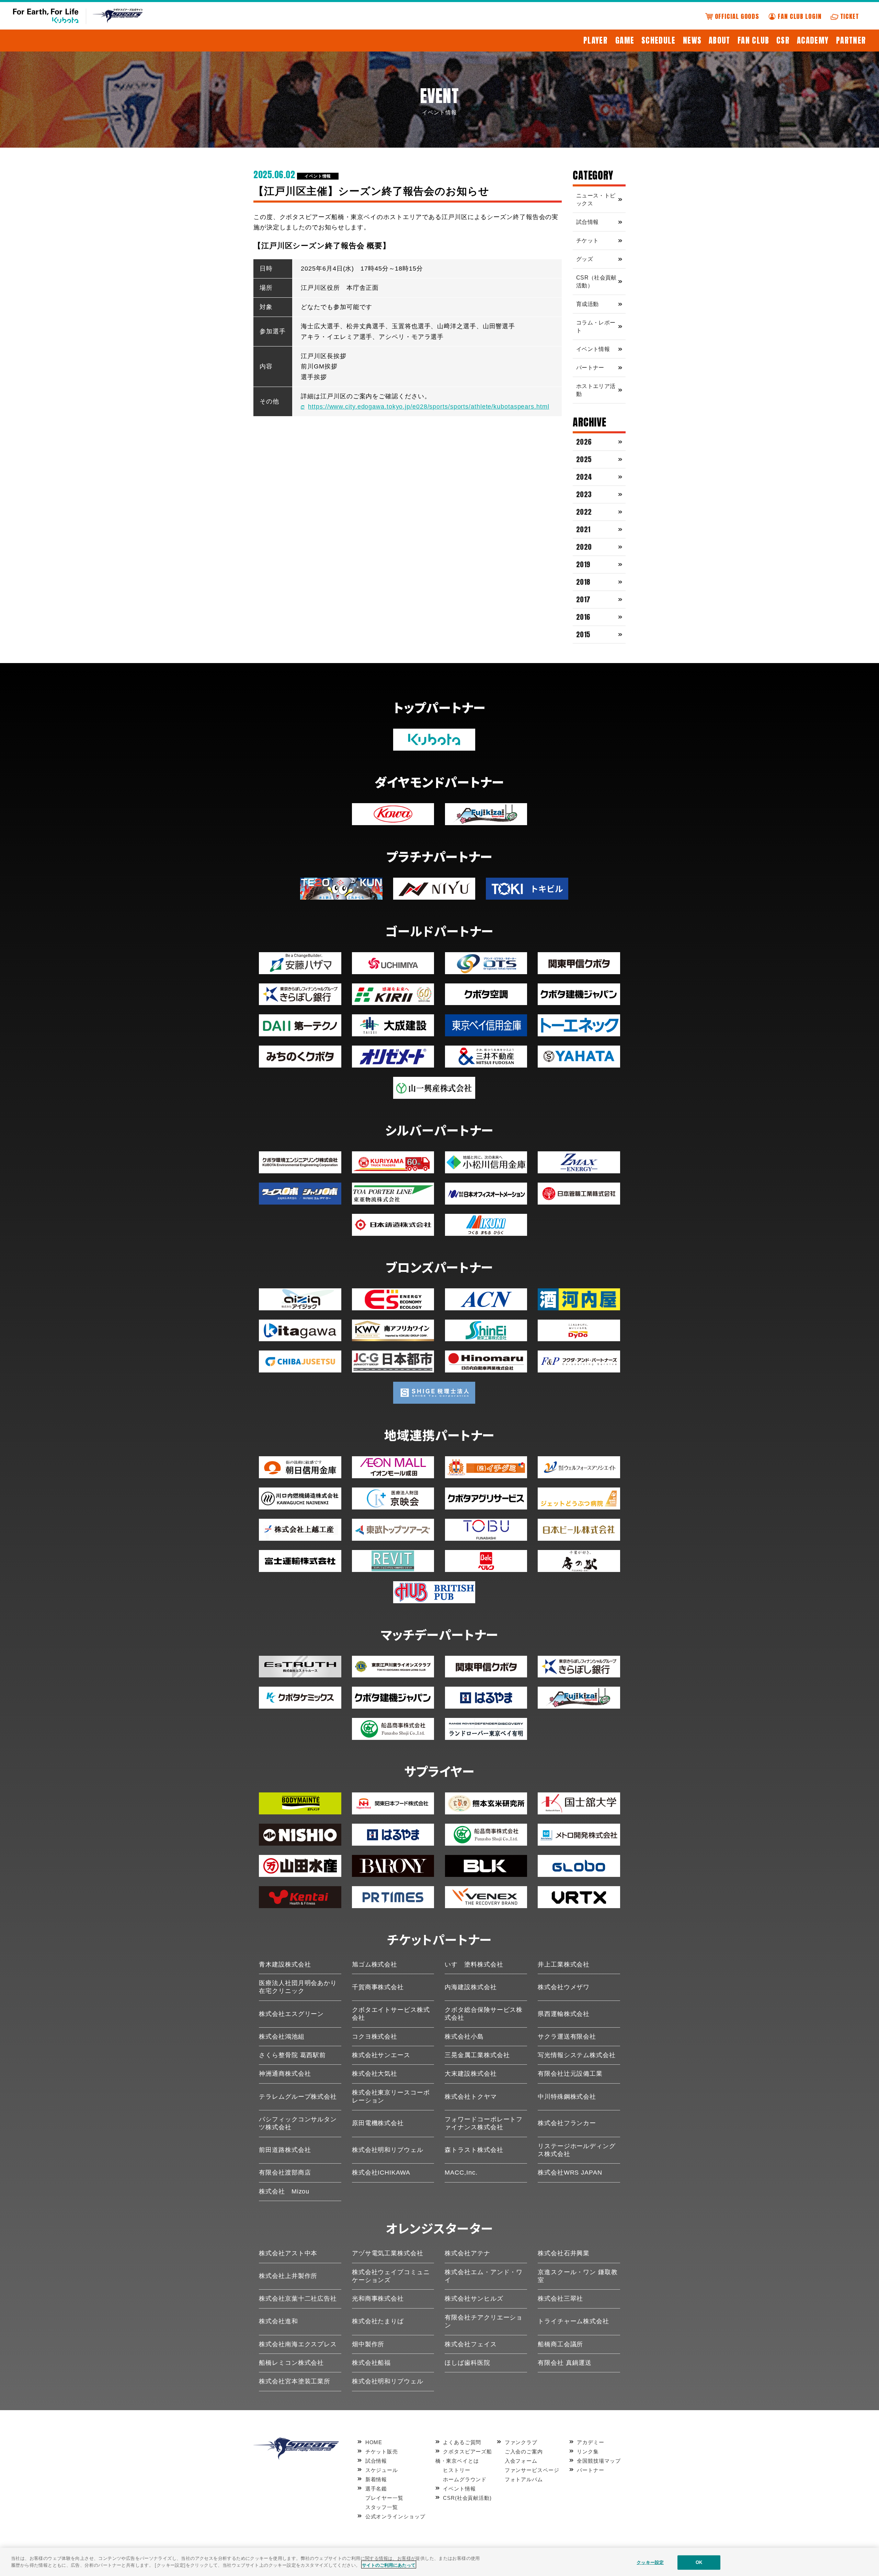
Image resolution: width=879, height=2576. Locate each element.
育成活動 (587, 304)
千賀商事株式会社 (378, 1987)
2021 (583, 529)
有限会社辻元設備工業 (570, 2074)
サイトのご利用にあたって (389, 2564)
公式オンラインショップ (395, 2516)
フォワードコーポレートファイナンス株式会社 (484, 2123)
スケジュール (382, 2470)
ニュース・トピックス (596, 200)
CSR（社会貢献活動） (596, 282)
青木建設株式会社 (285, 1964)
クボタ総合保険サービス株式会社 (484, 2014)
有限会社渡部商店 (285, 2173)
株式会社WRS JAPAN (570, 2173)
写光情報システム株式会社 (577, 2055)
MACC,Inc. (461, 2173)
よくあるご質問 (462, 2442)
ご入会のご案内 (524, 2452)
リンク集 (588, 2452)
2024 (584, 477)
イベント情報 (318, 176)
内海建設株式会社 (471, 1987)
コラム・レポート (596, 327)
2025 (584, 459)
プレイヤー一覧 (384, 2498)
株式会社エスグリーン (291, 2014)
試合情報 (587, 222)
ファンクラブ (521, 2442)
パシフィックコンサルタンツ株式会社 (298, 2123)
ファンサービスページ (532, 2470)
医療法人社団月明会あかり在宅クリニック (298, 1987)
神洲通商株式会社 (285, 2074)
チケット (587, 241)
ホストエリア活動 (596, 390)
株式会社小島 (464, 2037)
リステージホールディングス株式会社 (577, 2150)
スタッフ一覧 (382, 2507)
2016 (583, 617)
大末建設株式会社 (471, 2074)
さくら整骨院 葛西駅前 (292, 2055)
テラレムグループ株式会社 (298, 2097)
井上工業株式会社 (564, 1964)
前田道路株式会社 (285, 2150)
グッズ (585, 259)
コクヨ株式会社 (375, 2037)
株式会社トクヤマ (471, 2097)
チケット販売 (382, 2452)
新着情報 (376, 2479)
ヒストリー (457, 2470)
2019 (583, 564)
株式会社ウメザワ (564, 1987)
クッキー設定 (650, 2562)
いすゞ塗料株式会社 (474, 1964)
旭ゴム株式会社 (375, 1964)
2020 (584, 547)
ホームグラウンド (465, 2479)
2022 (584, 512)
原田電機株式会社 (378, 2123)
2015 (583, 634)
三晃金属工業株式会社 (477, 2055)
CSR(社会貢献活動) (467, 2498)
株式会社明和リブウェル (388, 2150)
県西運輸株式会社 (564, 2014)
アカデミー (591, 2442)
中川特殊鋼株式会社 (567, 2097)
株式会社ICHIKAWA (381, 2173)
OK (699, 2562)
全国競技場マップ (599, 2461)
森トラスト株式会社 (474, 2150)
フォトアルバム (524, 2479)
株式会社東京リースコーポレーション (391, 2096)
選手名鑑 (376, 2489)
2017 (583, 599)
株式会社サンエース (381, 2055)
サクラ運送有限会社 (567, 2037)
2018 (583, 582)
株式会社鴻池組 (282, 2037)
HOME (374, 2442)
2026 (584, 442)
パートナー (590, 368)
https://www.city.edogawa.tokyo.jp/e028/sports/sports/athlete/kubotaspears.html (429, 407)
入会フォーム (521, 2461)
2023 (584, 494)
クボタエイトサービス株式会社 (391, 2014)
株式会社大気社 (375, 2074)
